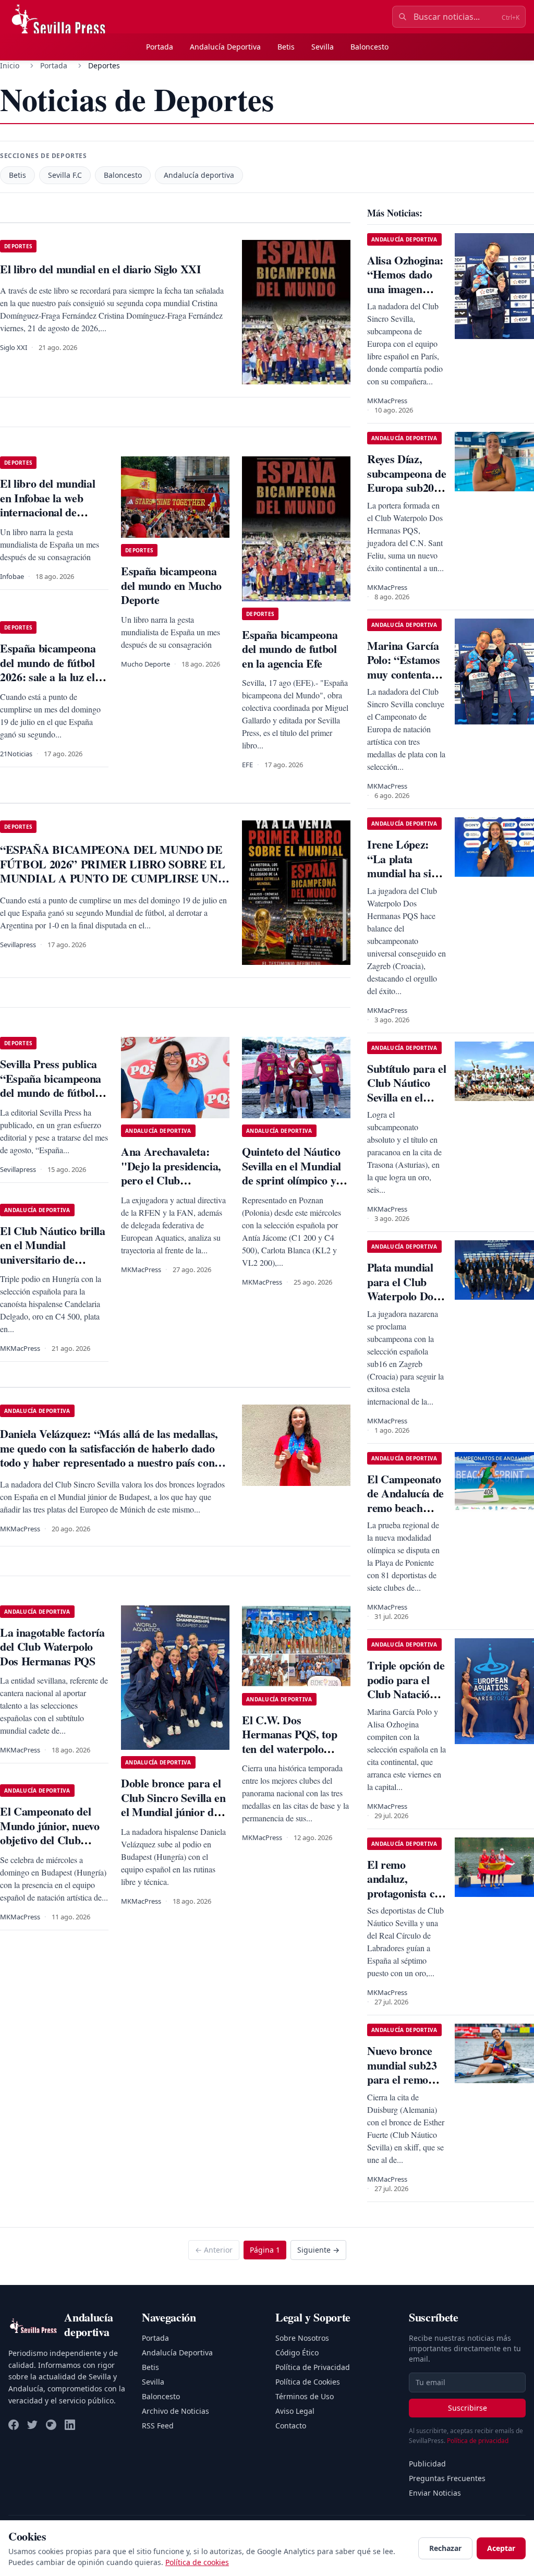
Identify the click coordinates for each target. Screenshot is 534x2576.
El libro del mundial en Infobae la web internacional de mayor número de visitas (47, 512)
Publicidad (427, 2464)
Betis (286, 47)
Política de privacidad (478, 2441)
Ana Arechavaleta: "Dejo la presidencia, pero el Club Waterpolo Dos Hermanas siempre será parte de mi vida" (174, 1187)
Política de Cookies (308, 2382)
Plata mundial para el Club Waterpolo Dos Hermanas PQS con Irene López (406, 1296)
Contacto (291, 2426)
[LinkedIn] (70, 2425)
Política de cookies (197, 2562)
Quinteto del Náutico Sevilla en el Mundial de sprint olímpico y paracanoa (292, 1173)
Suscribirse (468, 2408)
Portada (160, 47)
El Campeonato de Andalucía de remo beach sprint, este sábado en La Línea (405, 1515)
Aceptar (501, 2548)
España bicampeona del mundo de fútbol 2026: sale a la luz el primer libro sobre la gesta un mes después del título (51, 684)
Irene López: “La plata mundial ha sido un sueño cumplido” (405, 873)
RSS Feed (158, 2426)
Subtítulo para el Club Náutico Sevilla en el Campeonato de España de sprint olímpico (406, 1104)
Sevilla (323, 47)
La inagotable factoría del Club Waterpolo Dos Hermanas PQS (52, 1647)
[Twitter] (32, 2425)
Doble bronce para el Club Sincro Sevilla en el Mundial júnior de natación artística (173, 1805)
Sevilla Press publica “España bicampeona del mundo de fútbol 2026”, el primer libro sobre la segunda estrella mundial (52, 1100)
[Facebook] (14, 2425)
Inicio (10, 65)
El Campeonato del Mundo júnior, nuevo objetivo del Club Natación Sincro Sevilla (50, 1840)
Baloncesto (369, 47)
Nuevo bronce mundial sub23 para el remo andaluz (402, 2072)
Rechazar (445, 2548)
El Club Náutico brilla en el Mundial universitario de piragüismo (53, 1252)
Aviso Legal (295, 2411)
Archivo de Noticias (175, 2411)
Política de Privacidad (313, 2367)
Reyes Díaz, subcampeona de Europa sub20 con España (406, 480)
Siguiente (318, 2250)
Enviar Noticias (435, 2493)
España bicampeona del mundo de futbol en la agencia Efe (290, 649)
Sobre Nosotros (302, 2338)
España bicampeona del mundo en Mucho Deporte (171, 585)
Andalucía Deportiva (225, 47)
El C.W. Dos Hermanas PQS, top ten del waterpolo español (289, 1741)
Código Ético (297, 2353)
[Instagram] (51, 2425)
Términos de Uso (305, 2396)
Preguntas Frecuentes (447, 2478)
